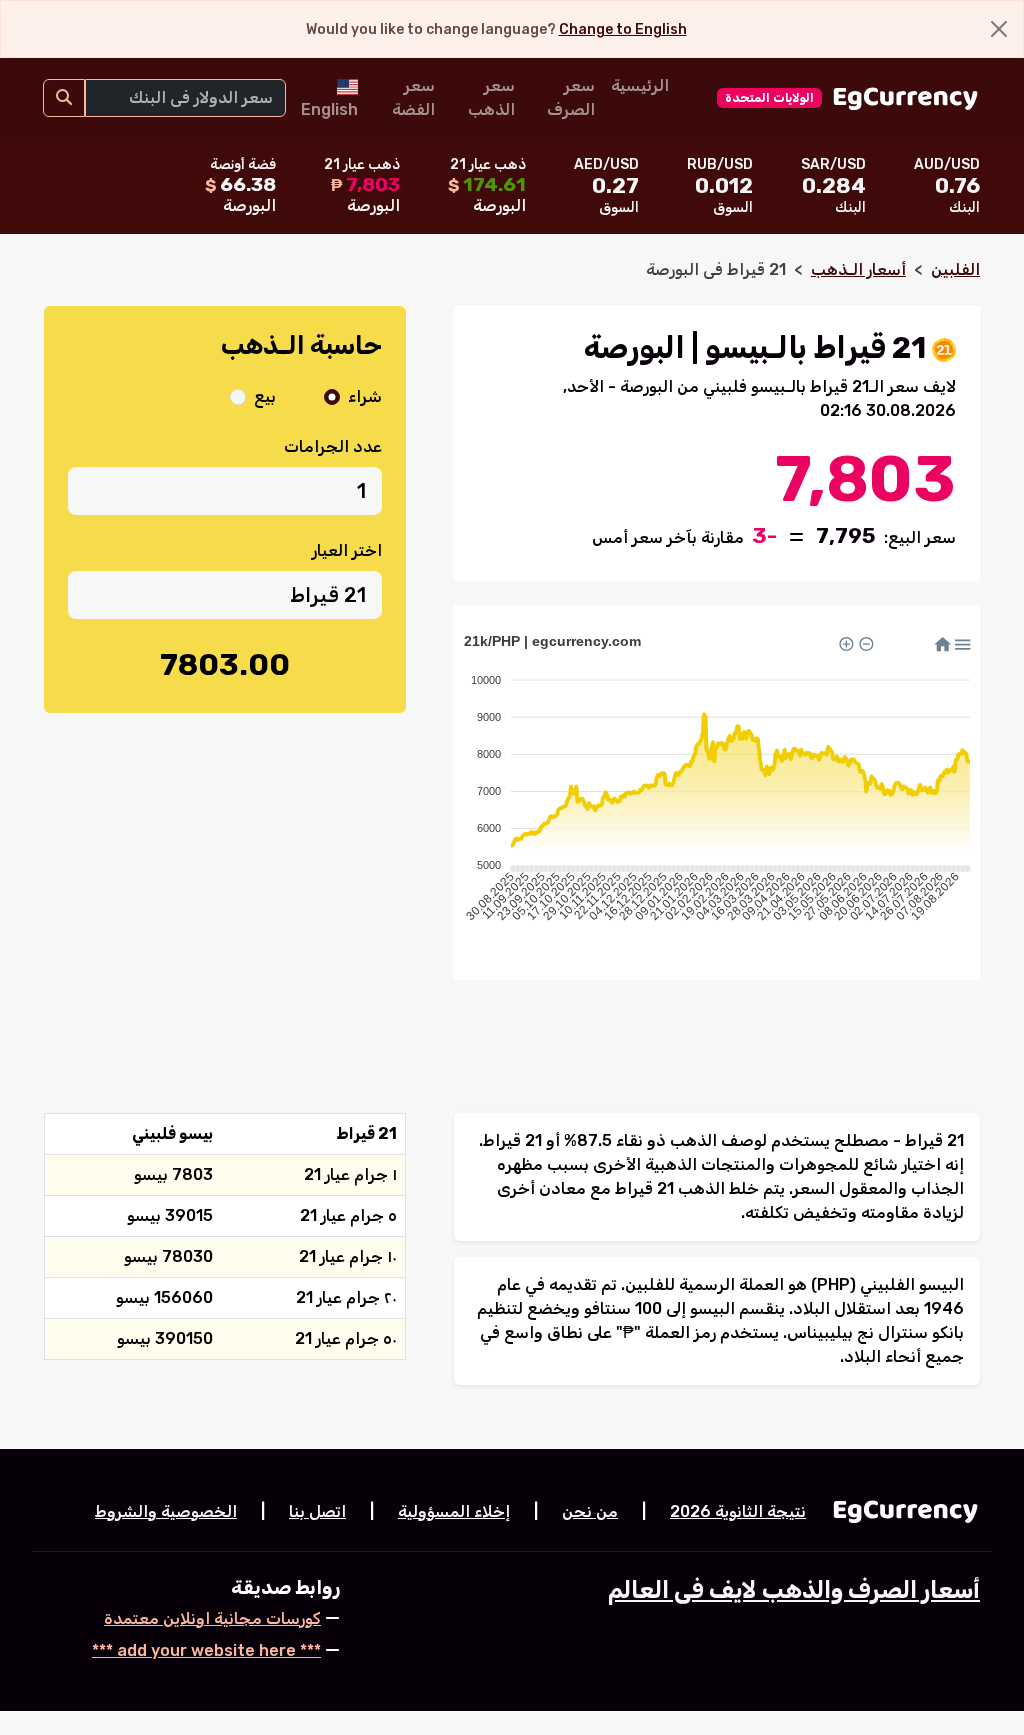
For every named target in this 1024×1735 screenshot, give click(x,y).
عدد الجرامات (333, 446)
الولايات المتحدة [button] (769, 98)
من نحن (590, 1511)
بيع (265, 396)
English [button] (329, 109)
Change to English (623, 29)
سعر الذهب (491, 97)
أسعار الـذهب (858, 269)
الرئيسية (640, 85)
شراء (365, 396)
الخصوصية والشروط (166, 1511)
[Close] (999, 29)
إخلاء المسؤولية (454, 1511)
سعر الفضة (413, 97)
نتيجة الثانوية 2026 (738, 1511)
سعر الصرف (571, 97)
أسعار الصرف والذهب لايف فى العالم (794, 1590)
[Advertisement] (225, 877)
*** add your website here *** (206, 1650)
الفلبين (955, 269)
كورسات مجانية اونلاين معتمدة (212, 1618)
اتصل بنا (317, 1511)
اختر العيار (347, 550)
